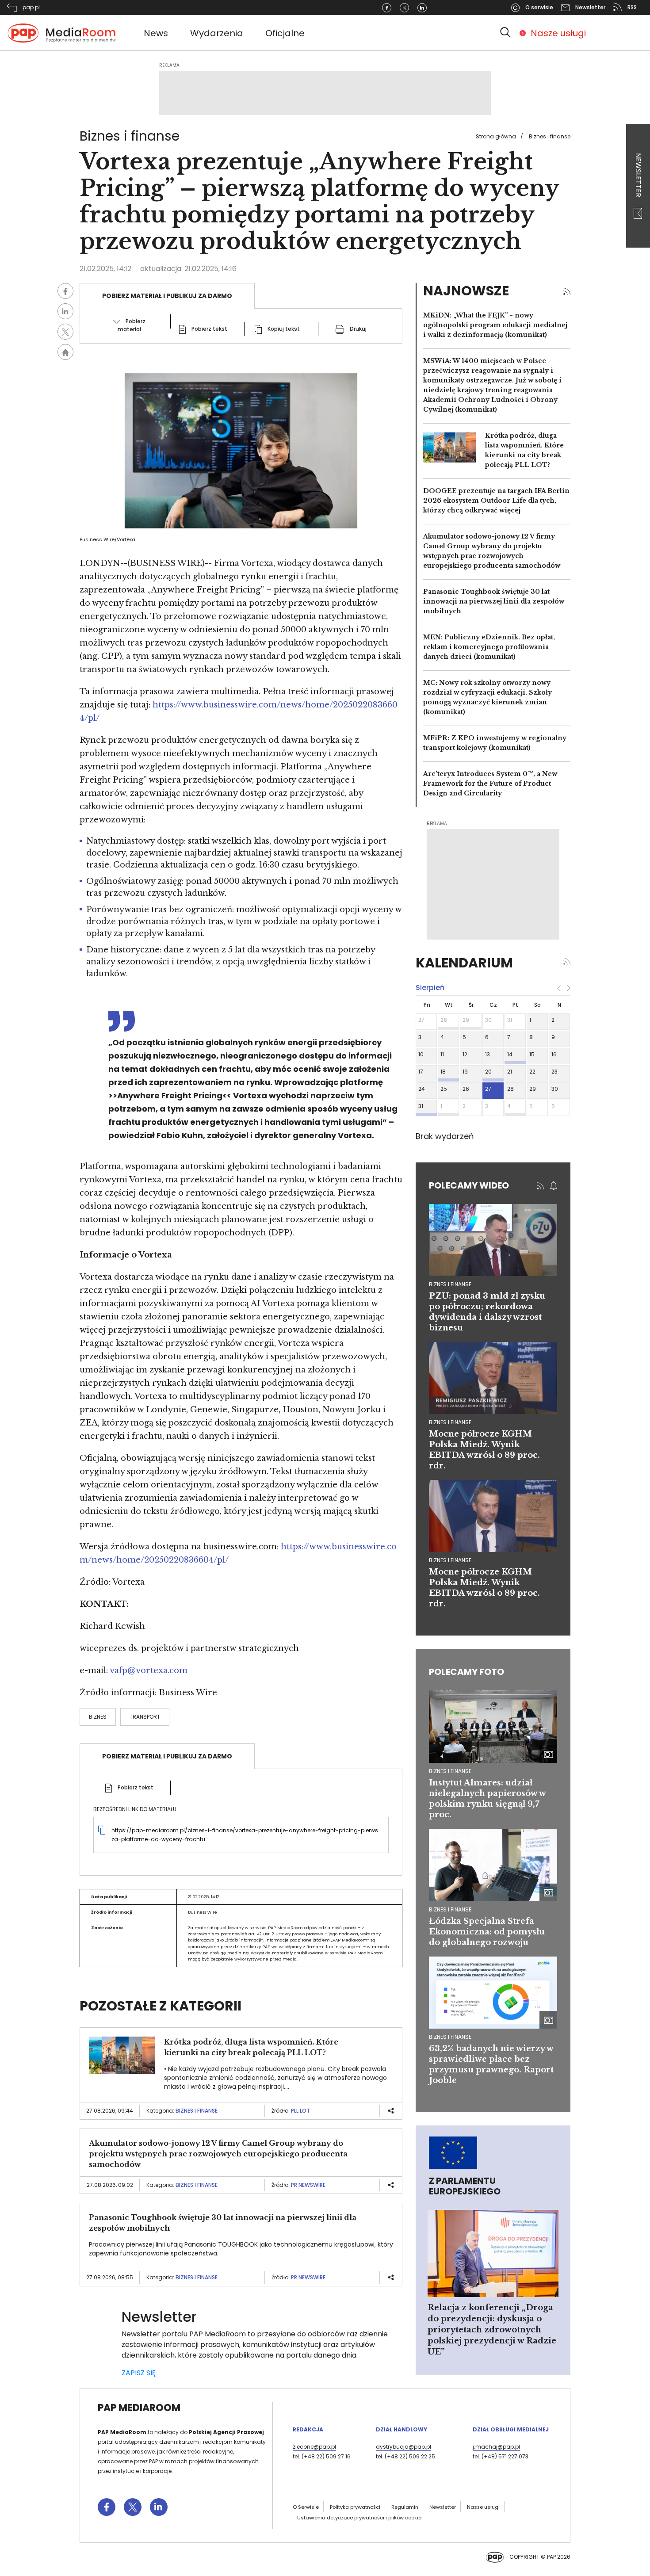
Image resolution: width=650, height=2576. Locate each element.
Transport (145, 1717)
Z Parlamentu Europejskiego (465, 2186)
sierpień (430, 988)
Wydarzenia (217, 33)
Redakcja (308, 2429)
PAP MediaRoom (139, 2408)
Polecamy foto (466, 1672)
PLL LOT (300, 2111)
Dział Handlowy (401, 2429)
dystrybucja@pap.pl (403, 2447)
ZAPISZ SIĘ (139, 2373)
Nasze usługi (558, 33)
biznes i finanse (450, 1284)
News (156, 33)
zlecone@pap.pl (314, 2447)
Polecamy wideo (469, 1185)
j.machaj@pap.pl (496, 2447)
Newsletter (638, 176)
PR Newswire (308, 2185)
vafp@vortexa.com (149, 1670)
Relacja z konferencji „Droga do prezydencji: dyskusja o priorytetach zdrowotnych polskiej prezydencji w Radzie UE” (492, 2330)
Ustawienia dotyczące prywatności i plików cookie (359, 2518)
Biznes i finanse (550, 136)
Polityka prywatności (355, 2507)
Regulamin (405, 2507)
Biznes (98, 1717)
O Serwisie (306, 2507)
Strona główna (496, 136)
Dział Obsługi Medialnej (511, 2429)
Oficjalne (285, 33)
